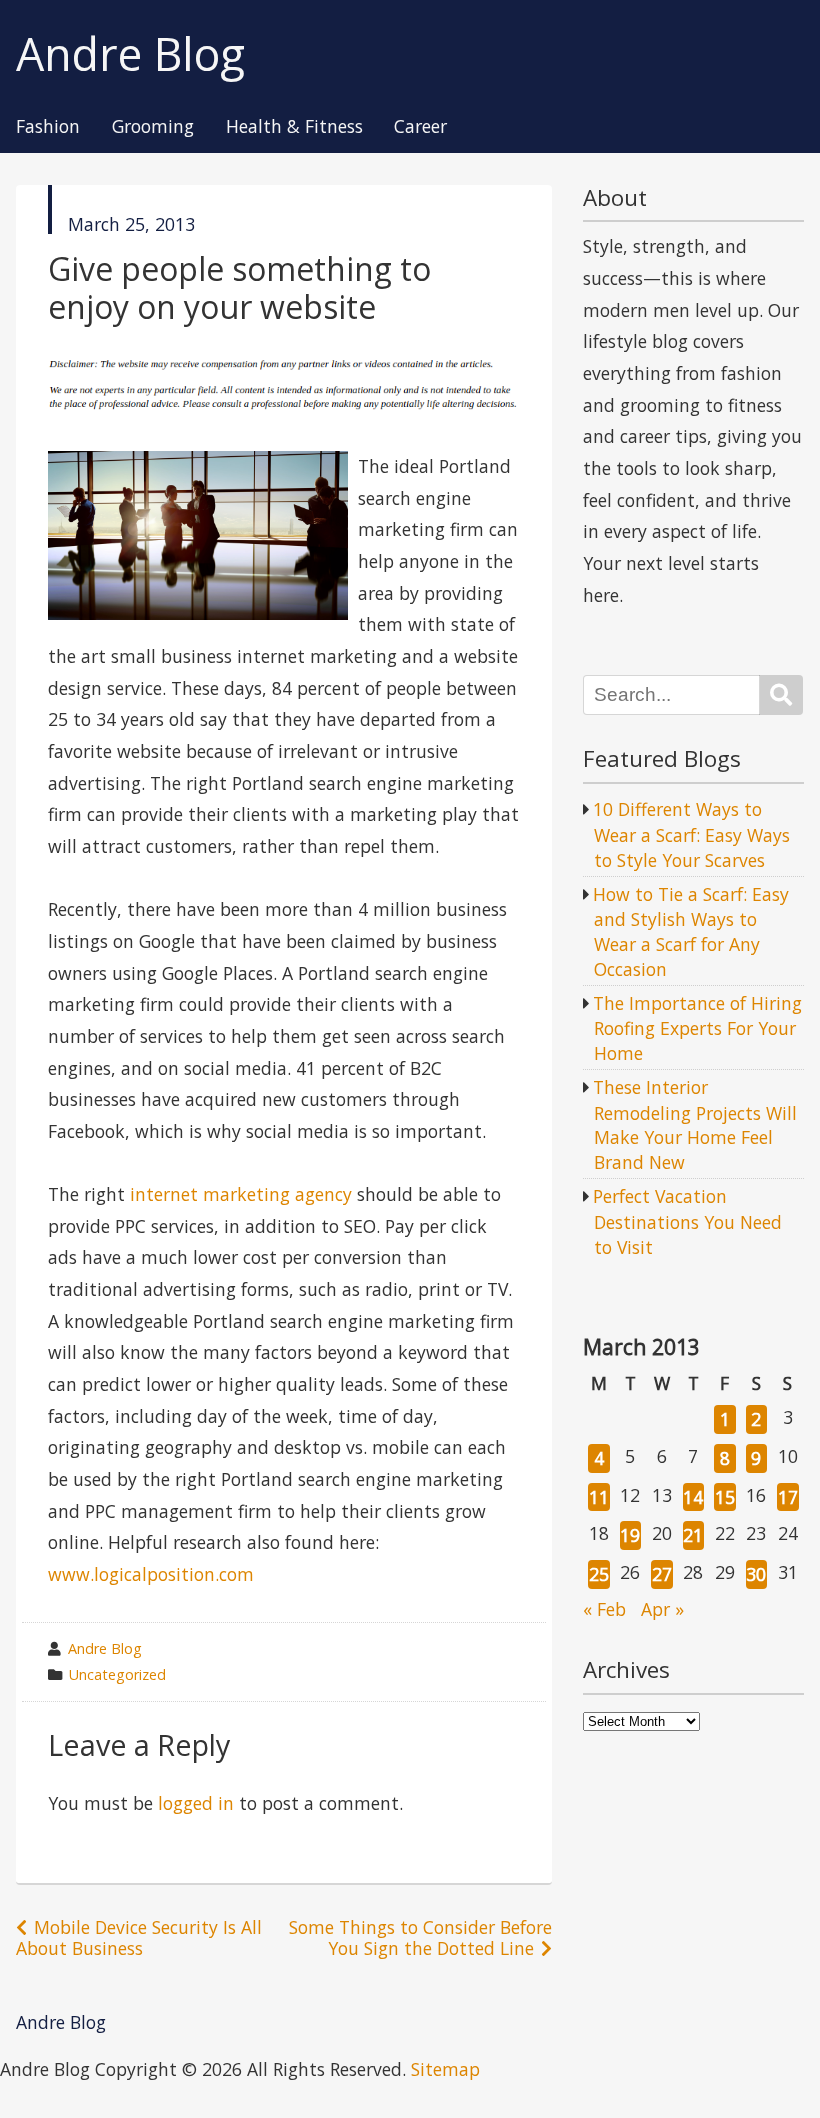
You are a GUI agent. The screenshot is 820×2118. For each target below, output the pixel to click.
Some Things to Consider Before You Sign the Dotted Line (420, 1937)
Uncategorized (117, 1674)
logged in (196, 1803)
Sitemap (445, 2069)
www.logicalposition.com (151, 1574)
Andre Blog (130, 54)
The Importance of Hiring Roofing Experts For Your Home (697, 1028)
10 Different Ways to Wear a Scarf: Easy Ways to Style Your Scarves (691, 834)
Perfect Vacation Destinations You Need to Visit (687, 1221)
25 (599, 1574)
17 (788, 1497)
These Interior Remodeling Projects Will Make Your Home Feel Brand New (695, 1124)
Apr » (662, 1609)
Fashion (48, 127)
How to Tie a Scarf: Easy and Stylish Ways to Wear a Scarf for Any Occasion (691, 931)
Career (420, 127)
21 (693, 1535)
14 (693, 1497)
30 (756, 1574)
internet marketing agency (241, 1194)
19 (630, 1535)
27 (662, 1574)
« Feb (604, 1609)
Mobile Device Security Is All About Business (139, 1937)
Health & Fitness (294, 127)
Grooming (153, 127)
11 (599, 1497)
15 (725, 1497)
